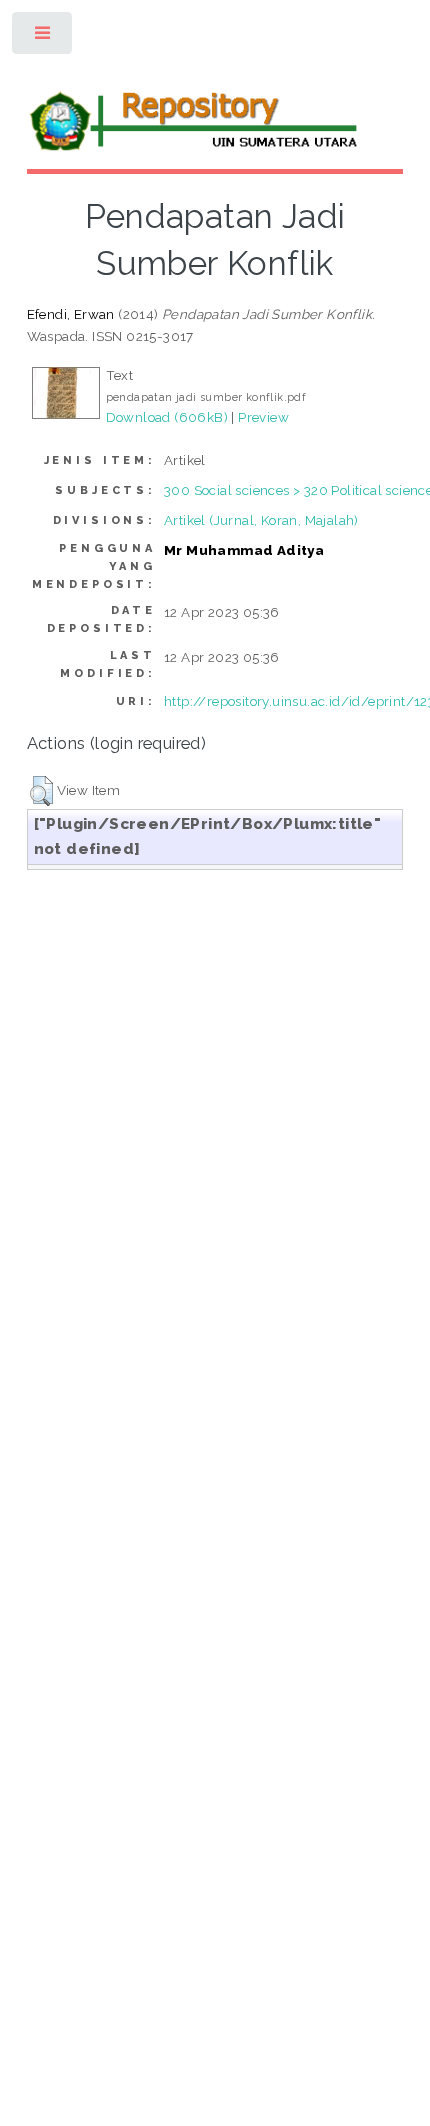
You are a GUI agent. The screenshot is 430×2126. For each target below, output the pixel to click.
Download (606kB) (167, 417)
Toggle (43, 37)
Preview (263, 417)
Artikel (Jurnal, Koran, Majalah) (261, 520)
